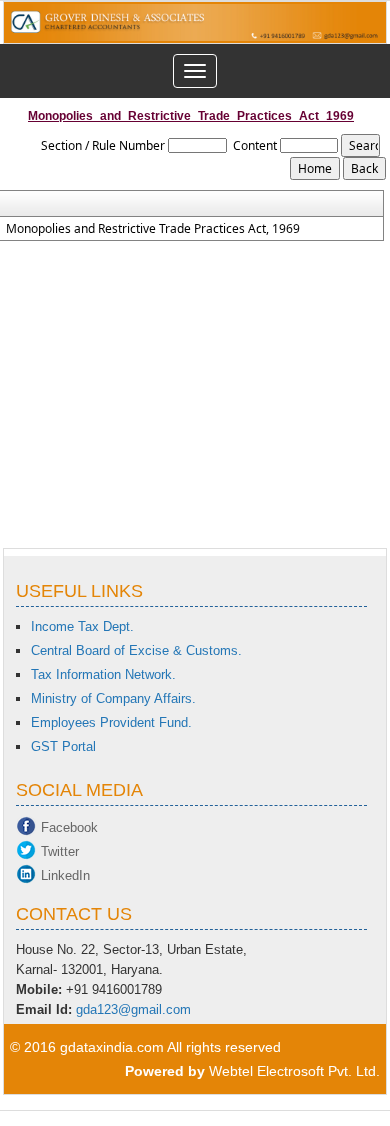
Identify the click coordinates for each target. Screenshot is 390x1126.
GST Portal (63, 746)
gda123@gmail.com (133, 1009)
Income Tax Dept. (82, 626)
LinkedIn (65, 875)
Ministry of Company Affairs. (113, 698)
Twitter (60, 851)
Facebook (69, 827)
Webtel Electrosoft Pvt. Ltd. (294, 1071)
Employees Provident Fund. (111, 722)
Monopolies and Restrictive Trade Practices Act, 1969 (153, 229)
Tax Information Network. (103, 674)
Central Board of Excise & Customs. (136, 650)
